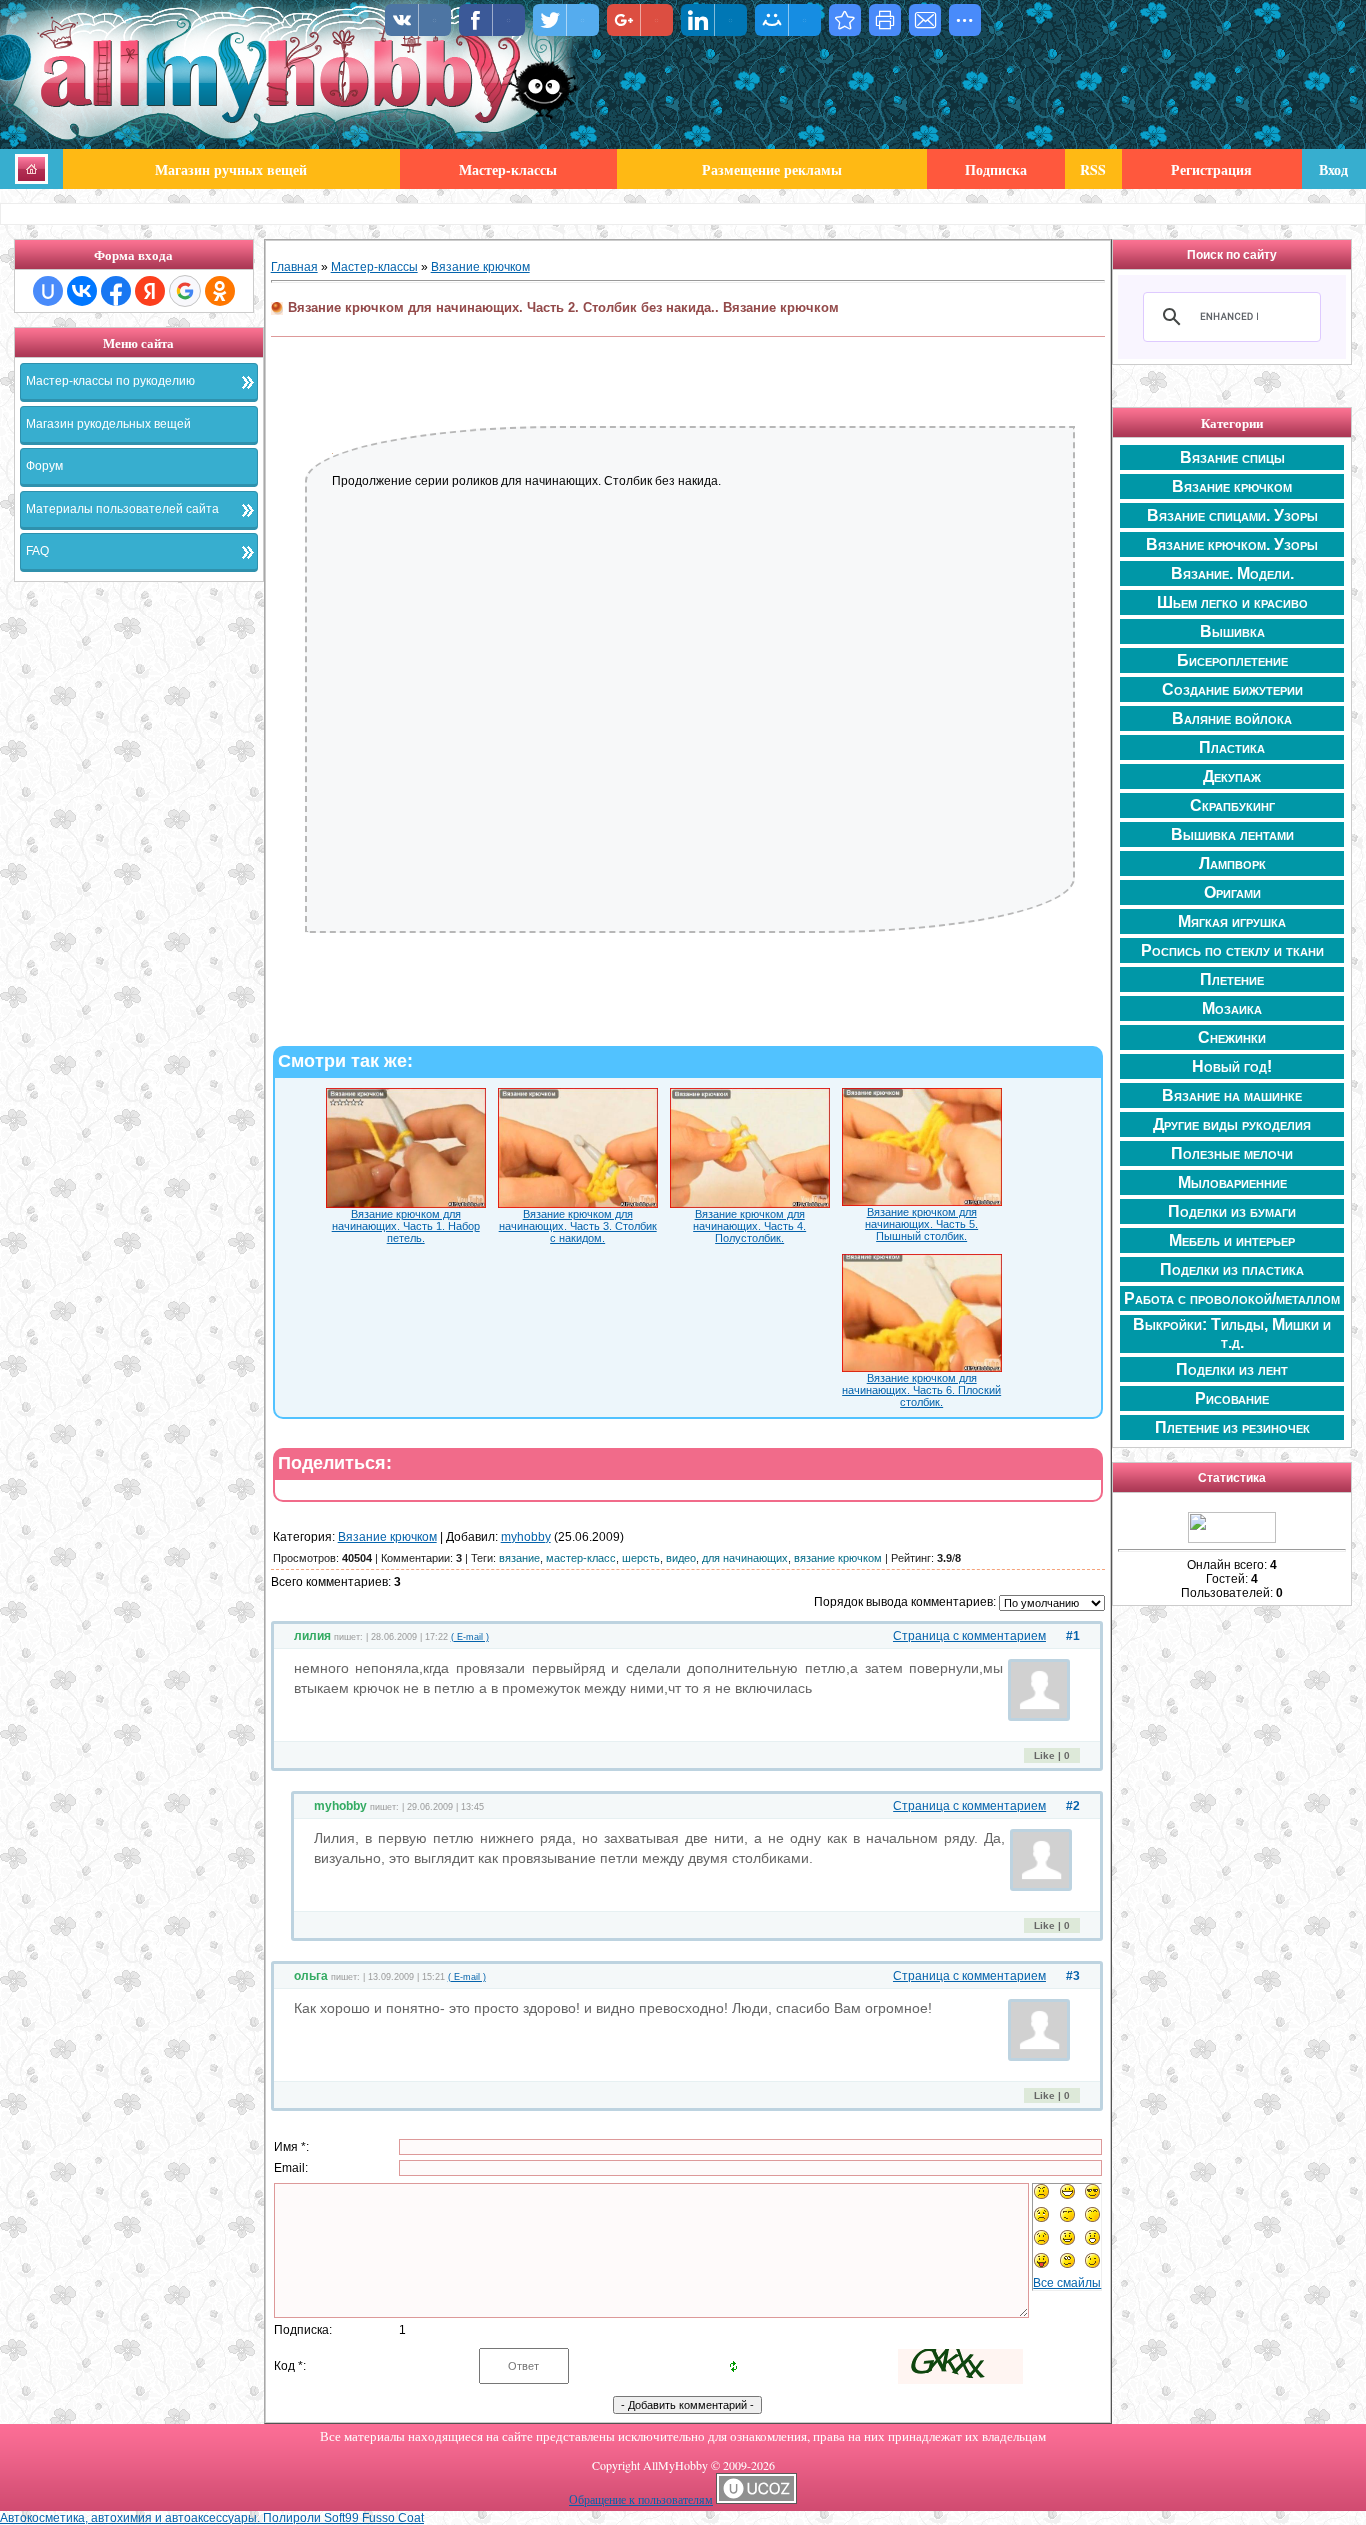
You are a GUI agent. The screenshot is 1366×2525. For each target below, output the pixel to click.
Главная (294, 267)
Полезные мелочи (1232, 1153)
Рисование (1232, 1398)
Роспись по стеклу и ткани (1232, 950)
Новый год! (1232, 1066)
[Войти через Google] (185, 291)
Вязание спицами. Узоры (1232, 515)
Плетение (1232, 979)
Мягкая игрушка (1232, 921)
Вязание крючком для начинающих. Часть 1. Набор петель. (406, 1226)
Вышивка (1232, 631)
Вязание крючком (480, 267)
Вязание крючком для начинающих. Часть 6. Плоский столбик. (921, 1390)
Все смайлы (1067, 2283)
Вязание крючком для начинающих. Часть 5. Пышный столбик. (921, 1224)
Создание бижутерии (1232, 689)
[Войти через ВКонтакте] (82, 291)
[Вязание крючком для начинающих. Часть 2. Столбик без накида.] (845, 20)
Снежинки (1232, 1037)
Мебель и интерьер (1232, 1240)
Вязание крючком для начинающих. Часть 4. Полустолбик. (749, 1226)
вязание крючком (838, 1558)
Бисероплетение (1232, 660)
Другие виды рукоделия (1232, 1124)
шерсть (641, 1558)
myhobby (526, 1537)
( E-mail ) (470, 1637)
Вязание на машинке (1232, 1095)
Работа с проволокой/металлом (1232, 1298)
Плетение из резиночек (1232, 1427)
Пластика (1232, 747)
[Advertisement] (139, 896)
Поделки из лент (1232, 1369)
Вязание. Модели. (1232, 573)
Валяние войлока (1232, 718)
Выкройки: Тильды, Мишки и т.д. (1232, 1333)
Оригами (1232, 892)
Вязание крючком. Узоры (1232, 544)
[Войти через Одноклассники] (220, 291)
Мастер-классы (374, 267)
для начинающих (745, 1558)
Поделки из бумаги (1232, 1211)
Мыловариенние (1232, 1182)
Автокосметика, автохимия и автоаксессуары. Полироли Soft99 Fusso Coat (212, 2518)
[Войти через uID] (48, 291)
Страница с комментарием (969, 1636)
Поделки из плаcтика (1232, 1269)
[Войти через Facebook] (116, 291)
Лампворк (1232, 863)
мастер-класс (581, 1558)
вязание (519, 1558)
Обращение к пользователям (641, 2499)
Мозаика (1232, 1008)
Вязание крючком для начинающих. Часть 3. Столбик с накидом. (578, 1226)
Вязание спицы (1232, 457)
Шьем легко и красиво (1232, 602)
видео (681, 1558)
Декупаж (1232, 776)
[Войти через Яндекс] (150, 291)
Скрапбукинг (1232, 805)
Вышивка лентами (1232, 834)
